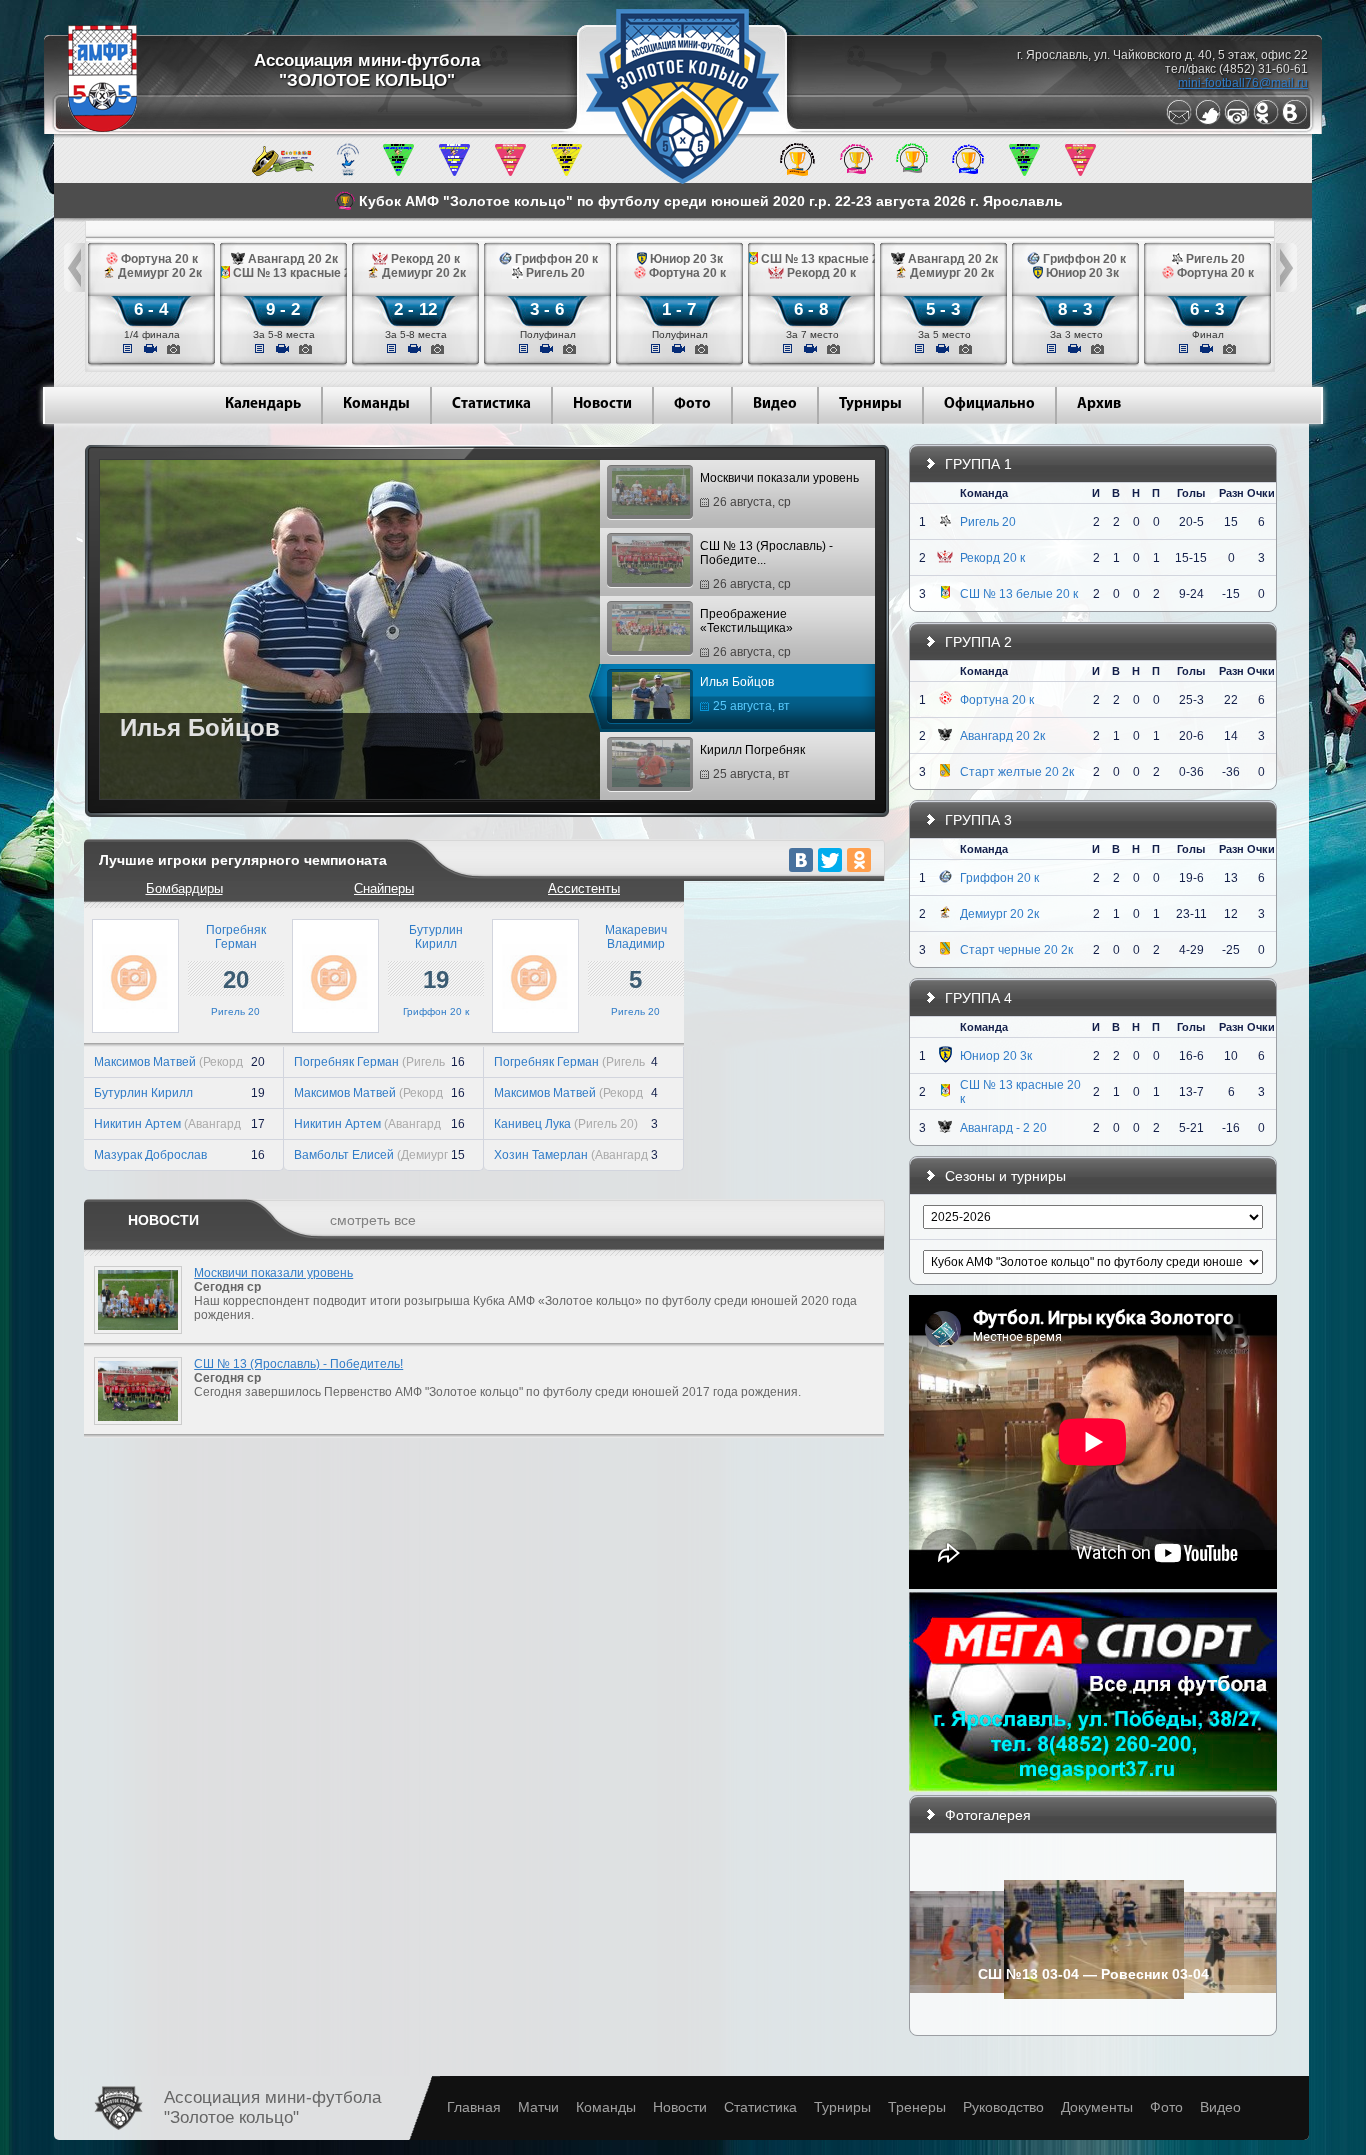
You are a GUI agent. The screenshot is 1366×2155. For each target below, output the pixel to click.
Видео (775, 404)
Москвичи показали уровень (779, 490)
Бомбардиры (184, 888)
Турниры (870, 404)
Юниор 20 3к (996, 1056)
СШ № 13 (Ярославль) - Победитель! (298, 1364)
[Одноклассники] (1266, 121)
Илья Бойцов (745, 694)
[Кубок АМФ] (797, 172)
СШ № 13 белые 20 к (1019, 594)
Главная (474, 2107)
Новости (602, 404)
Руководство (1003, 2107)
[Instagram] (1237, 121)
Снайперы (384, 888)
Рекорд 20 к (992, 558)
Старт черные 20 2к (1016, 950)
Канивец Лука (532, 1124)
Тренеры (917, 2107)
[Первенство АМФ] (348, 172)
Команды (376, 404)
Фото (692, 404)
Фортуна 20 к (997, 700)
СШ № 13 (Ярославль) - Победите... (766, 565)
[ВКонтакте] (801, 860)
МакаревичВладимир (636, 937)
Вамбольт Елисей (344, 1155)
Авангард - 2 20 (1003, 1128)
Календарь (263, 404)
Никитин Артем (137, 1124)
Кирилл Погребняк (752, 762)
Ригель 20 (235, 1011)
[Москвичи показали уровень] (133, 1340)
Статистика (491, 404)
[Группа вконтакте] (1295, 121)
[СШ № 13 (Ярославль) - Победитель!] (133, 1431)
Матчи (538, 2107)
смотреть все (373, 1220)
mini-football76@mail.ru (1243, 83)
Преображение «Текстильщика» (746, 633)
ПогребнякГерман (236, 937)
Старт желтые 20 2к (1017, 772)
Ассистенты (584, 888)
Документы (1097, 2107)
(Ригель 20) (606, 1124)
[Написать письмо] (1179, 121)
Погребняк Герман (346, 1062)
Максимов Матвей (145, 1062)
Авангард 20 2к (1002, 736)
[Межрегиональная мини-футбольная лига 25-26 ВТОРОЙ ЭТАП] (283, 172)
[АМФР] (102, 128)
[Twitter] (1208, 121)
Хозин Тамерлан (541, 1155)
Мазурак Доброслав (150, 1155)
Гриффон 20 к (436, 1011)
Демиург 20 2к (999, 914)
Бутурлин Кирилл (143, 1093)
